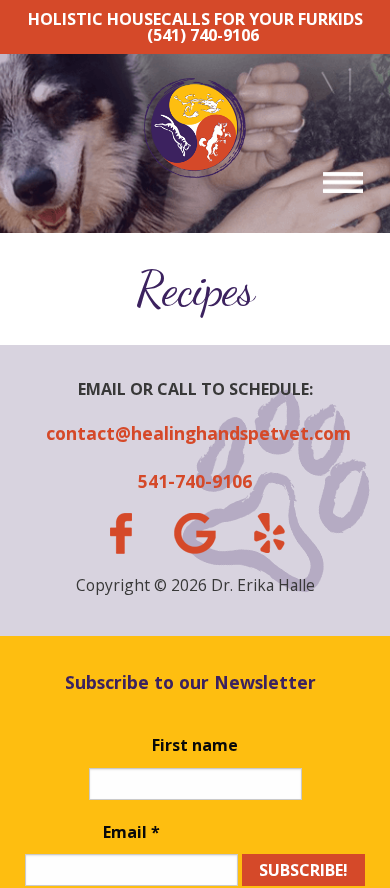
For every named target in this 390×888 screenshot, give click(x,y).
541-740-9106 (195, 481)
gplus (195, 533)
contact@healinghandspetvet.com (195, 433)
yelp (269, 533)
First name (195, 745)
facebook (120, 533)
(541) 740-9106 (203, 35)
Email (131, 832)
